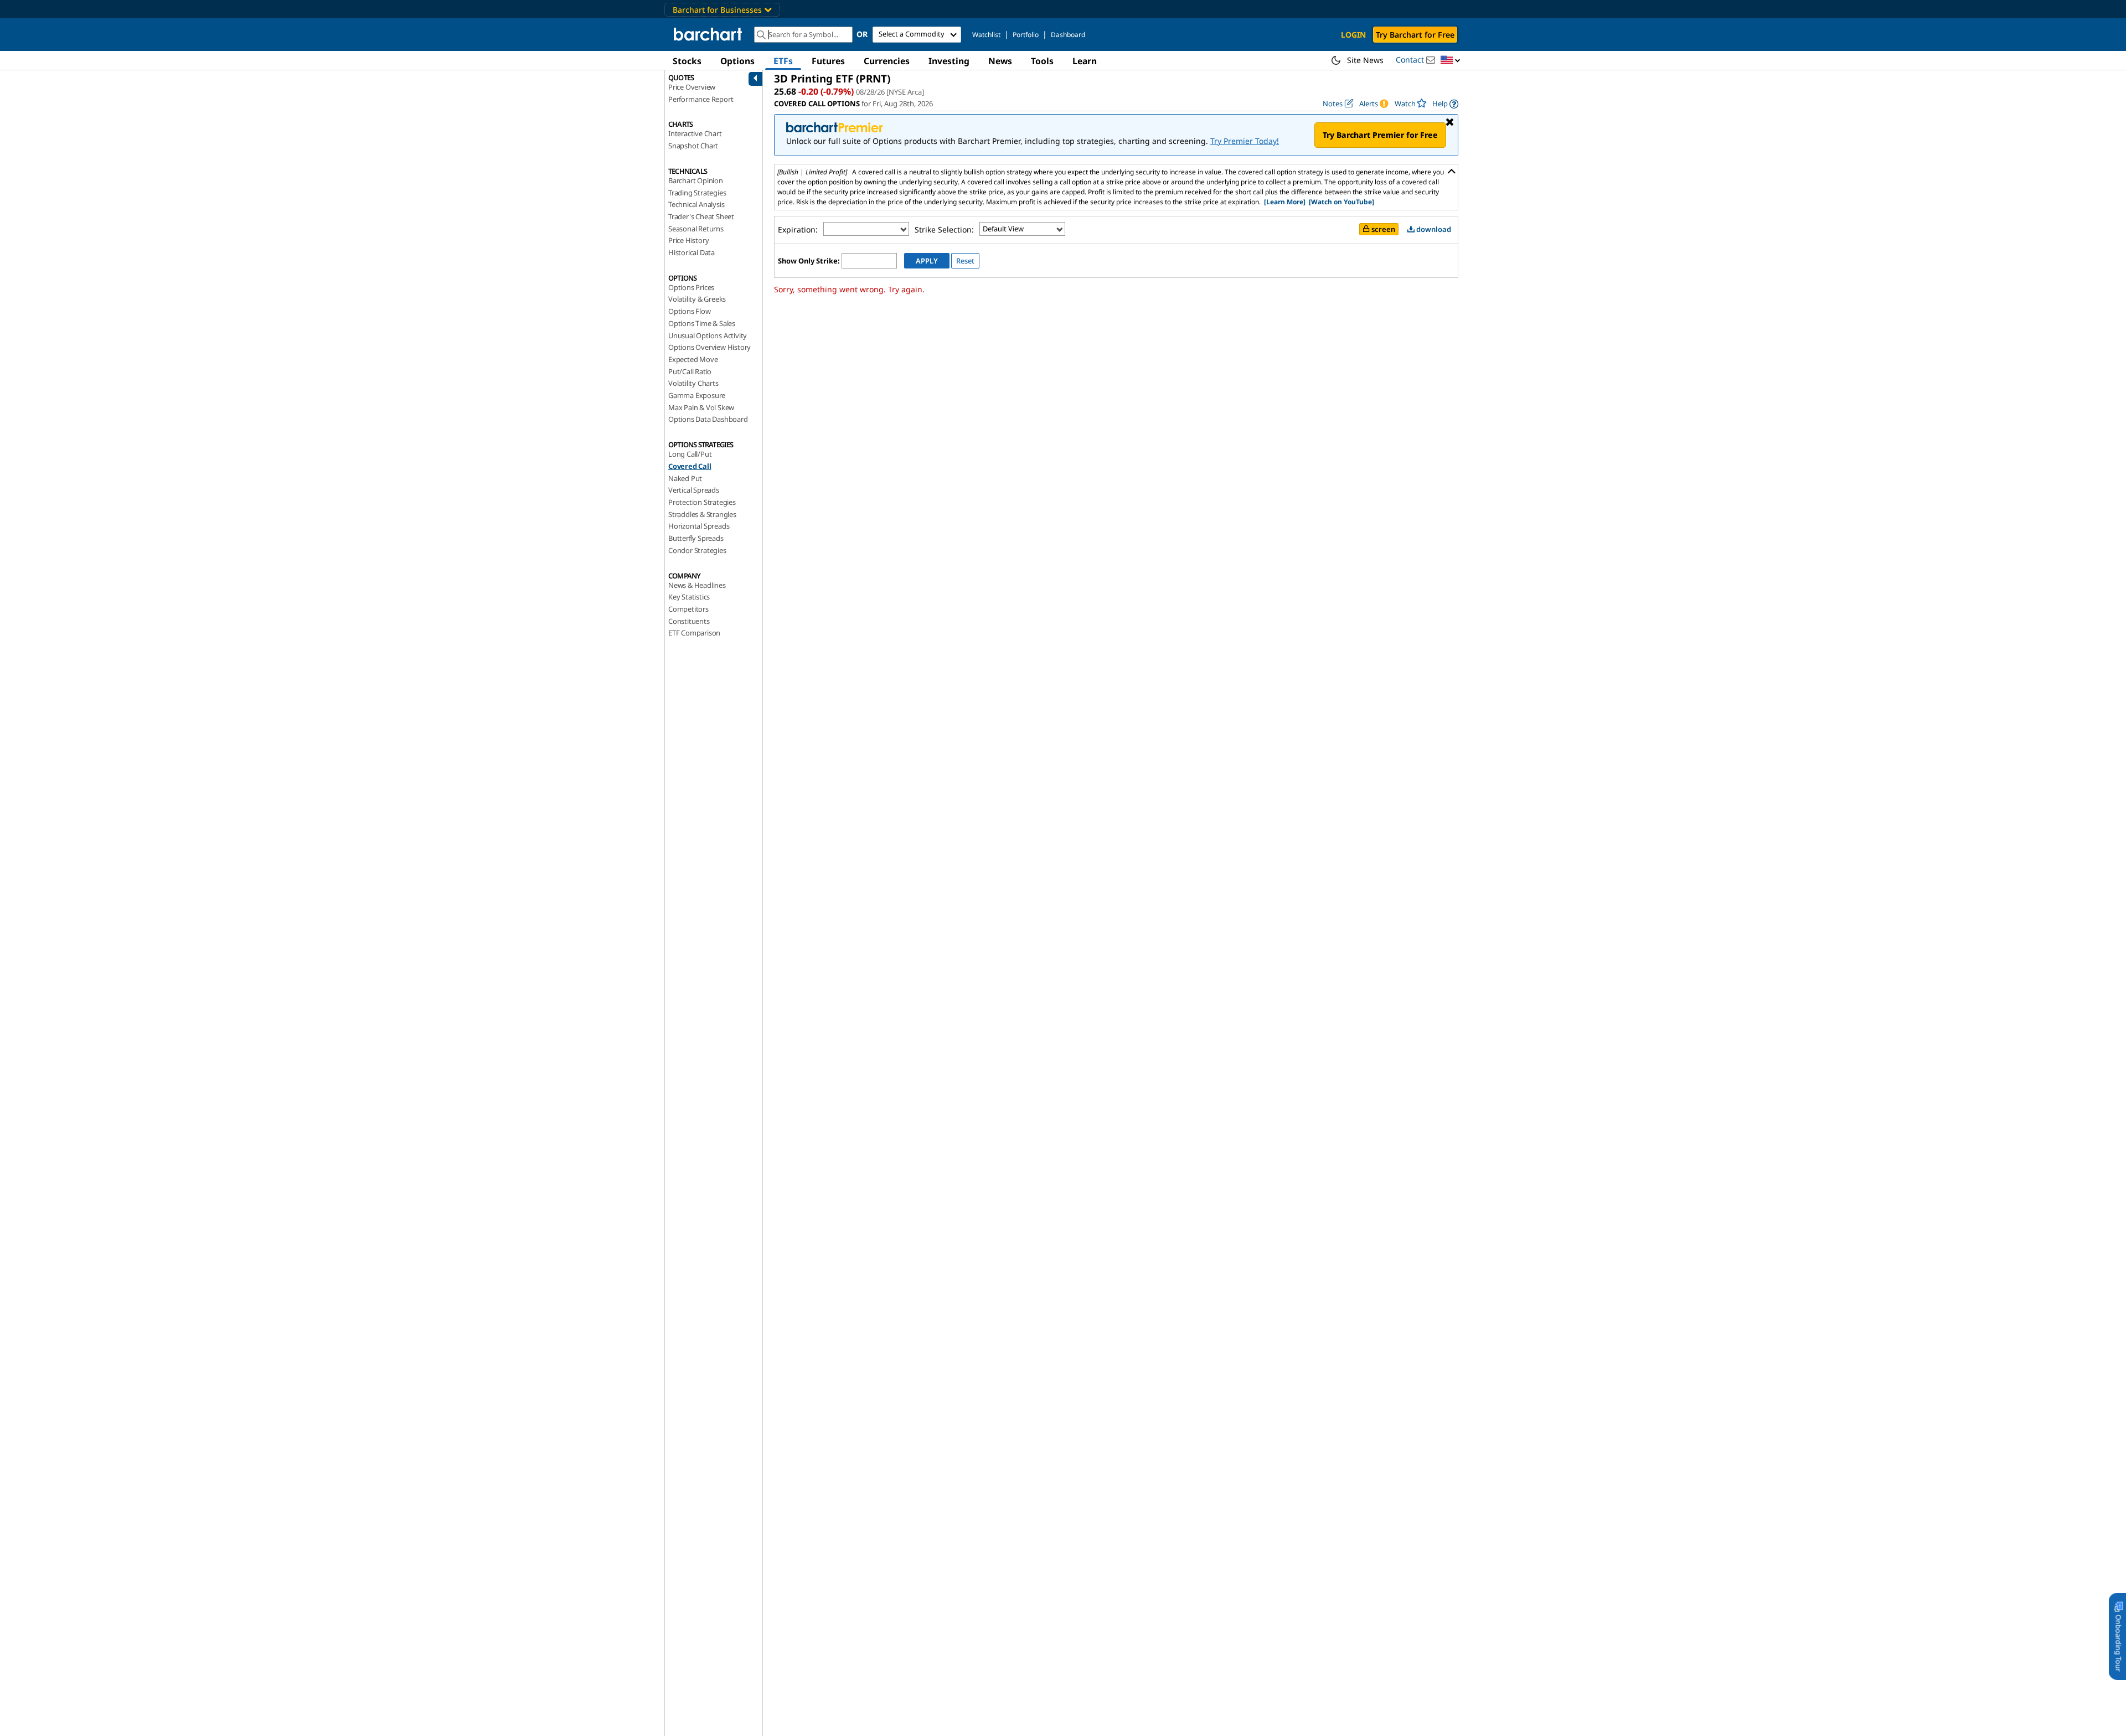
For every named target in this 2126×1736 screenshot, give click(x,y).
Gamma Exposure (697, 395)
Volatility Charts (693, 383)
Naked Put (685, 478)
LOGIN (1353, 35)
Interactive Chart (695, 133)
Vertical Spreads (694, 490)
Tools (1042, 61)
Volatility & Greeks (697, 299)
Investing (949, 61)
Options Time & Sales (702, 323)
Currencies (887, 61)
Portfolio (1026, 35)
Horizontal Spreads (699, 526)
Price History (688, 240)
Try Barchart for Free (1415, 35)
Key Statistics (689, 597)
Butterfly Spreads (696, 538)
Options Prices (691, 287)
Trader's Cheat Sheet (701, 216)
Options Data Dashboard (708, 419)
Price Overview (692, 87)
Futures (828, 61)
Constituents (689, 621)
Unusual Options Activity (708, 335)
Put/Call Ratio (690, 371)
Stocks (687, 61)
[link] (1445, 104)
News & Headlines (697, 585)
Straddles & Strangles (702, 514)
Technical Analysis (696, 204)
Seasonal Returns (696, 229)
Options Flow (690, 311)
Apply (927, 261)
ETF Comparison (694, 633)
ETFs (783, 61)
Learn (1085, 61)
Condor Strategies (697, 550)
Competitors (688, 609)
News (1000, 61)
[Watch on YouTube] (1341, 202)
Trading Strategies (697, 193)
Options (737, 61)
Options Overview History (709, 347)
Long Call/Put (690, 454)
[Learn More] (1285, 202)
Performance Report (701, 99)
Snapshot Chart (693, 146)
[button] (1451, 61)
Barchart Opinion (696, 180)
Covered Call (690, 466)
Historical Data (692, 252)
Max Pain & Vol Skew (701, 407)
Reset (965, 261)
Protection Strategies (702, 502)
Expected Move (693, 359)
